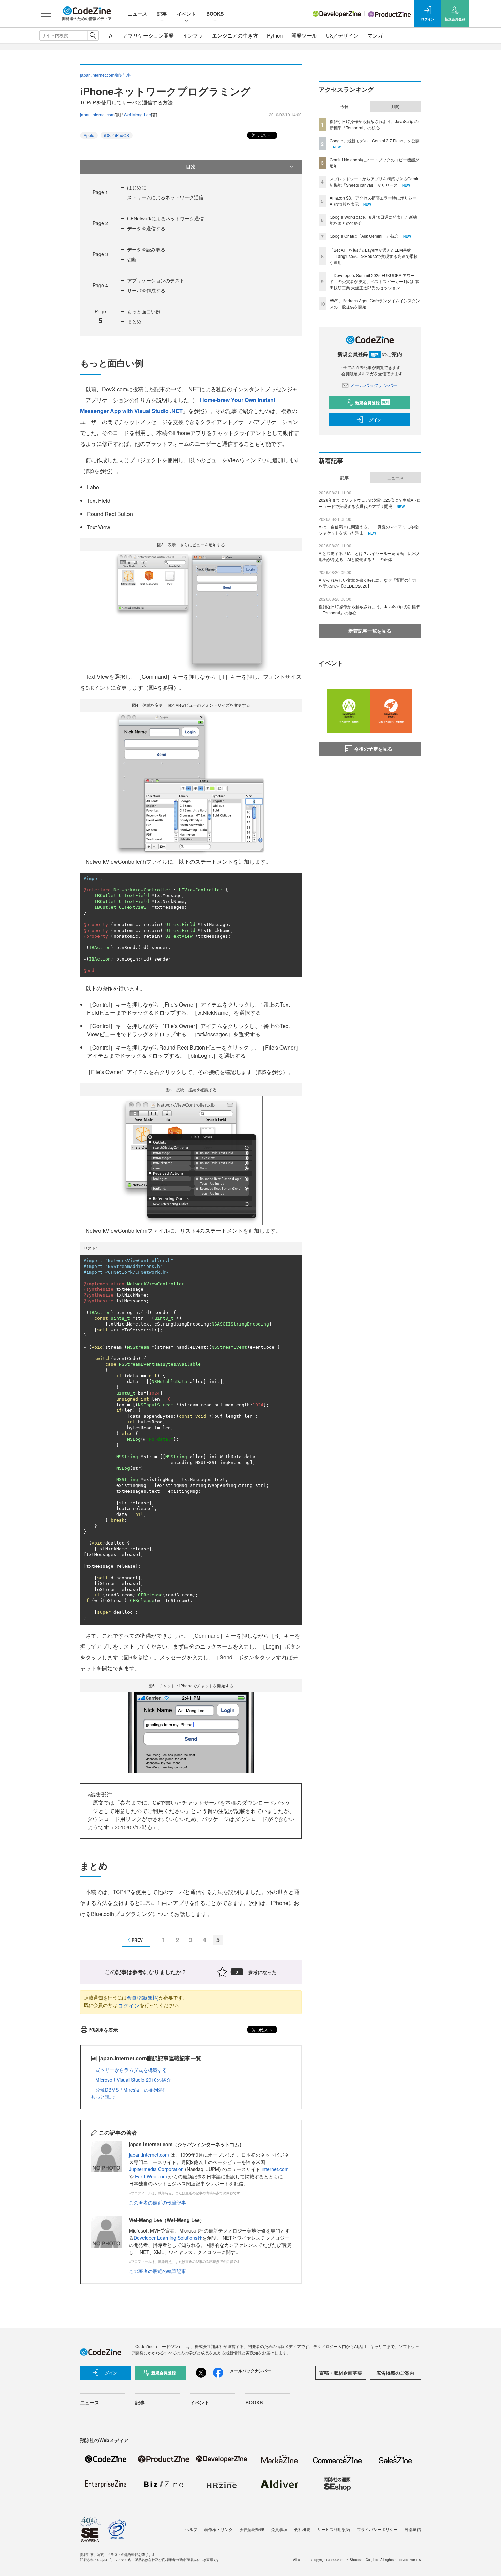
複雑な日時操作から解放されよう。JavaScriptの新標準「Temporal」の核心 (374, 124)
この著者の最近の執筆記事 (157, 2202)
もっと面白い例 (144, 311)
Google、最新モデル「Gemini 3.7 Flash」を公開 (375, 140)
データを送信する (146, 228)
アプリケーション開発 (148, 35)
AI (111, 35)
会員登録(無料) (143, 1997)
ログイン (128, 2006)
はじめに (137, 187)
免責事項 (279, 2529)
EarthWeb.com (151, 2176)
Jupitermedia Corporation (156, 2169)
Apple (89, 135)
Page (100, 192)
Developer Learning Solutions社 (168, 2238)
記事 (162, 14)
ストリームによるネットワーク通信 (165, 197)
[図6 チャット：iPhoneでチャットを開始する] (191, 1732)
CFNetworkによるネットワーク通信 (165, 218)
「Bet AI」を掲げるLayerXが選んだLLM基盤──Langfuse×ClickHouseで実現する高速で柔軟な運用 (374, 256)
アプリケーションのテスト (156, 280)
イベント (186, 14)
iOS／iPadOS (117, 135)
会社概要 (302, 2529)
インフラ (193, 35)
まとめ (134, 321)
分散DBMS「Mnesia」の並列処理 (132, 2090)
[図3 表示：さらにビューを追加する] (191, 610)
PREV (137, 1940)
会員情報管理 (252, 2529)
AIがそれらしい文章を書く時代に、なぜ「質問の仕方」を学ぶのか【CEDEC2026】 (370, 583)
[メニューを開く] (46, 14)
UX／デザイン (342, 35)
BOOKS (215, 14)
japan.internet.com (97, 114)
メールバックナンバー (374, 385)
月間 (395, 106)
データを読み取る (146, 249)
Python (275, 35)
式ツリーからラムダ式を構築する (131, 2070)
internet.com (275, 2169)
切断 (132, 259)
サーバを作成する (146, 290)
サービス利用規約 (334, 2529)
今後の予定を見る (373, 749)
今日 (345, 106)
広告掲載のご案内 (395, 2373)
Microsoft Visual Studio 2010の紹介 (133, 2080)
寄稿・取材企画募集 (341, 2373)
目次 (191, 166)
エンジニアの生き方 (235, 35)
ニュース (137, 14)
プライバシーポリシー (377, 2529)
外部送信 (413, 2529)
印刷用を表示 (104, 2030)
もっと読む (103, 2097)
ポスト (264, 135)
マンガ (375, 35)
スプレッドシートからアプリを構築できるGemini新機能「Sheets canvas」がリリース (375, 182)
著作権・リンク (218, 2529)
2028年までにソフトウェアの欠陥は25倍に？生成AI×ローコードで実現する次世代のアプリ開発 (370, 503)
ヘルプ (191, 2529)
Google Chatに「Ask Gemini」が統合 (364, 236)
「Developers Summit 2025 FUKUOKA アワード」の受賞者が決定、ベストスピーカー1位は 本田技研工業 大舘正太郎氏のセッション (374, 281)
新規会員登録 (372, 402)
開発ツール (304, 35)
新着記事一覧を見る (370, 631)
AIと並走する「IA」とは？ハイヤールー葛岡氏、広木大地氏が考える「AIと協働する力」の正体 (369, 556)
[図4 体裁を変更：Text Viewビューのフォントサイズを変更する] (191, 783)
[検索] (93, 35)
